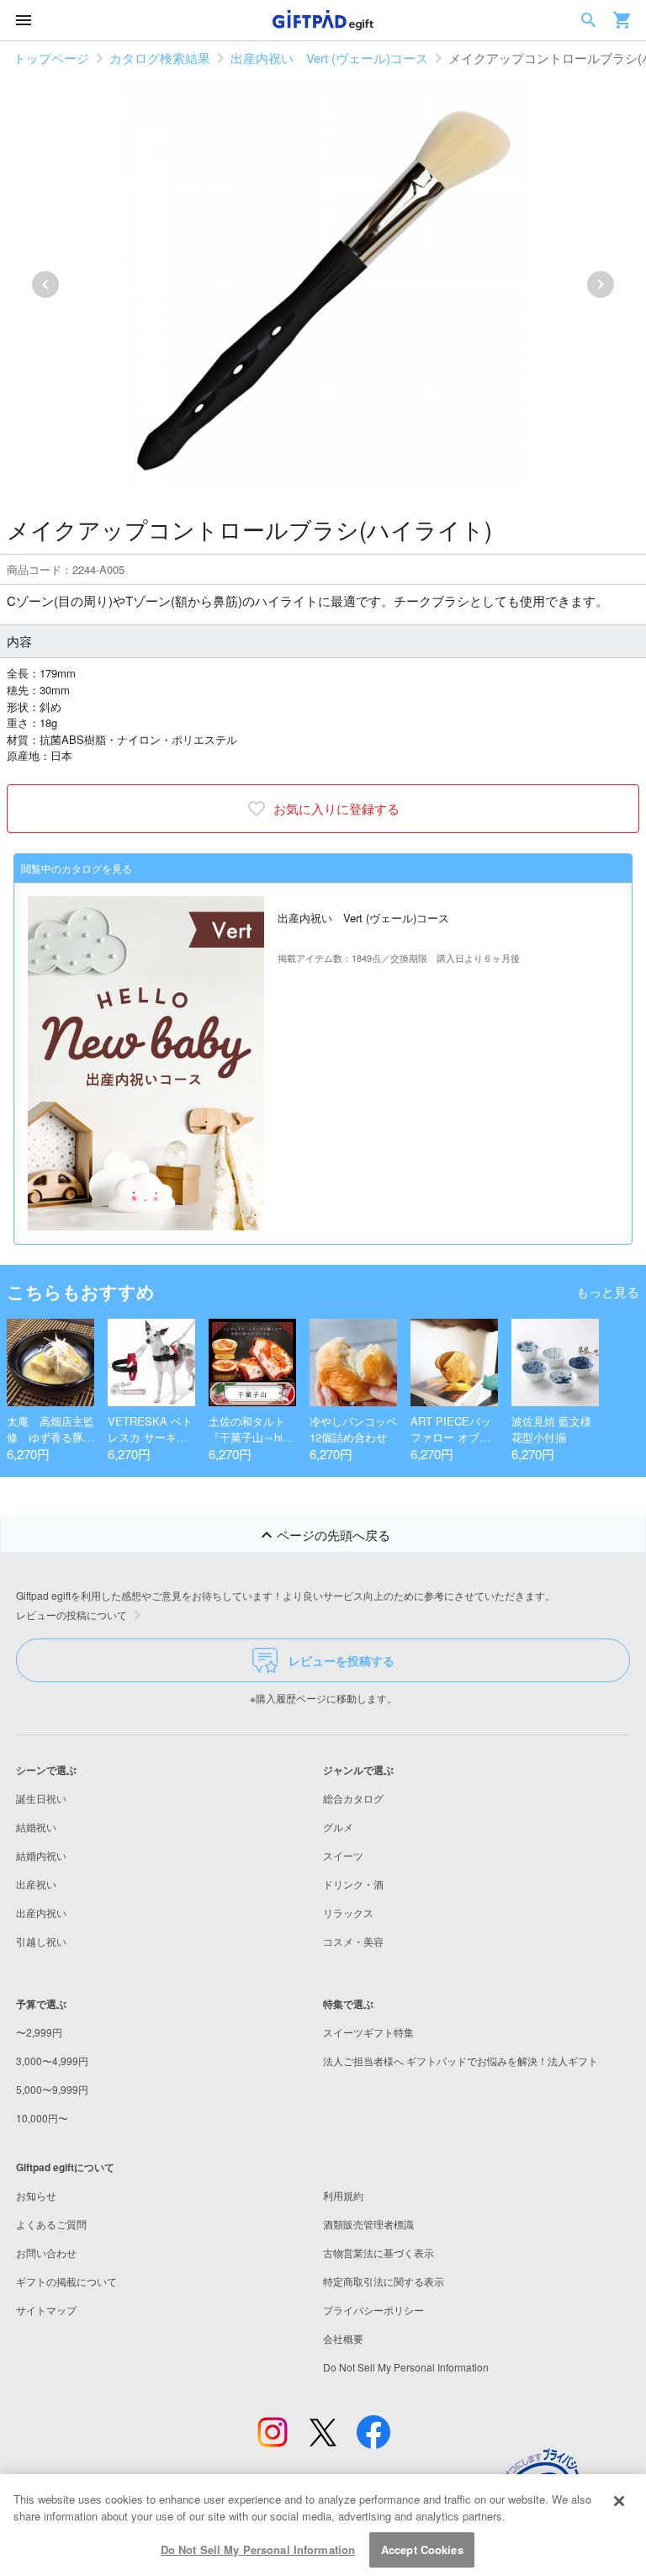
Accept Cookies (422, 2549)
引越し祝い (41, 1941)
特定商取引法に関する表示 (384, 2281)
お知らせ (36, 2195)
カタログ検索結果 (160, 58)
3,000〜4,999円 (52, 2061)
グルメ (338, 1827)
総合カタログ (353, 1798)
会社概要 (343, 2338)
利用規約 (343, 2195)
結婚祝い (36, 1827)
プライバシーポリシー (373, 2310)
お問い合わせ (46, 2252)
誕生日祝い (41, 1798)
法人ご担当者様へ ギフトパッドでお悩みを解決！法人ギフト (461, 2061)
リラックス (348, 1912)
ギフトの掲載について (66, 2281)
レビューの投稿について (71, 1615)
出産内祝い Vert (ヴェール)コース (329, 58)
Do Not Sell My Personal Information (258, 2549)
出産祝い (36, 1884)
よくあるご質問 (51, 2224)
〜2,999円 (39, 2032)
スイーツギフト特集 (368, 2032)
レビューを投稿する (342, 1660)
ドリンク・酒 (353, 1884)
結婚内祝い (41, 1855)
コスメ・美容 (353, 1941)
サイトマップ (46, 2310)
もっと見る (608, 1291)
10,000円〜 (42, 2118)
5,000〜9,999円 (52, 2089)
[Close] (619, 2501)
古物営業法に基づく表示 (379, 2252)
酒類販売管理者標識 (368, 2224)
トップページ (51, 58)
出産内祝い (41, 1912)
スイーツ (343, 1855)
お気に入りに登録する (336, 808)
